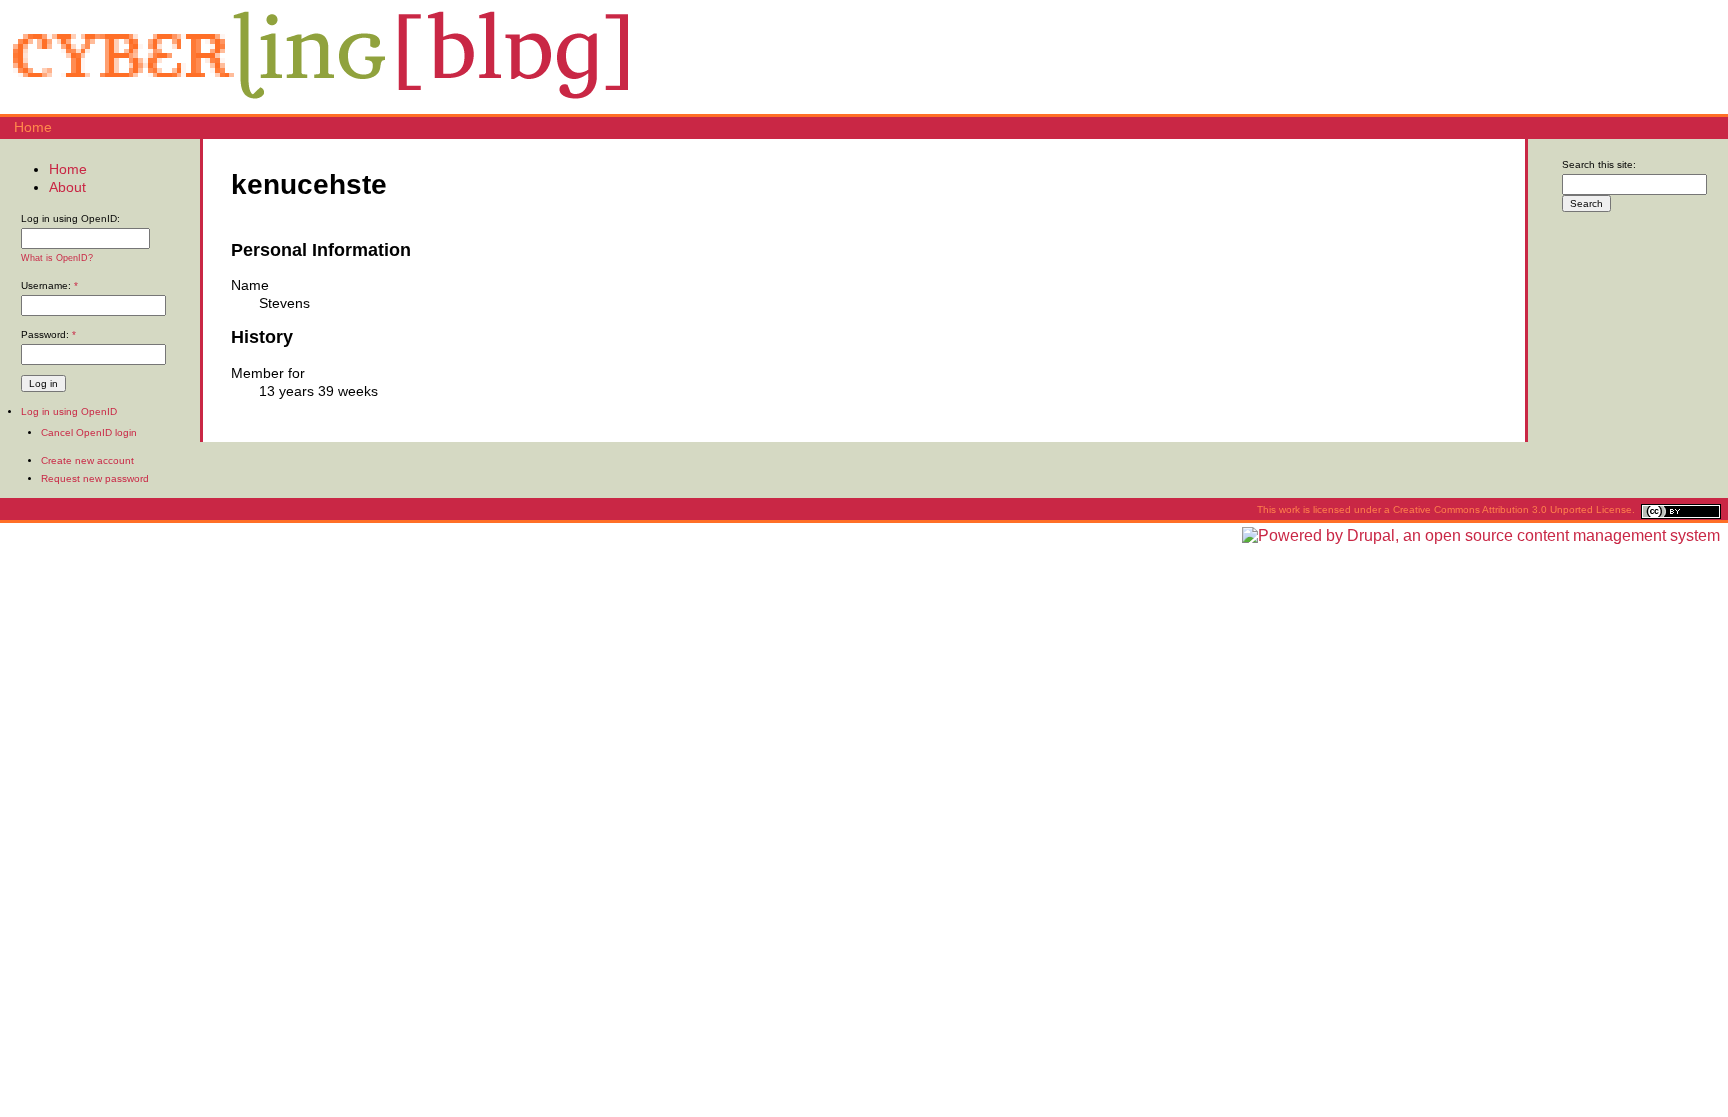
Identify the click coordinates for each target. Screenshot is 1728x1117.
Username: (49, 285)
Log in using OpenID (69, 411)
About (67, 187)
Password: (48, 334)
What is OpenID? (57, 258)
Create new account (87, 460)
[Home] (320, 105)
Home (33, 127)
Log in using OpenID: (70, 218)
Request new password (95, 478)
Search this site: (1599, 164)
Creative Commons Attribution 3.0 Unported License (1512, 509)
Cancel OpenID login (89, 432)
